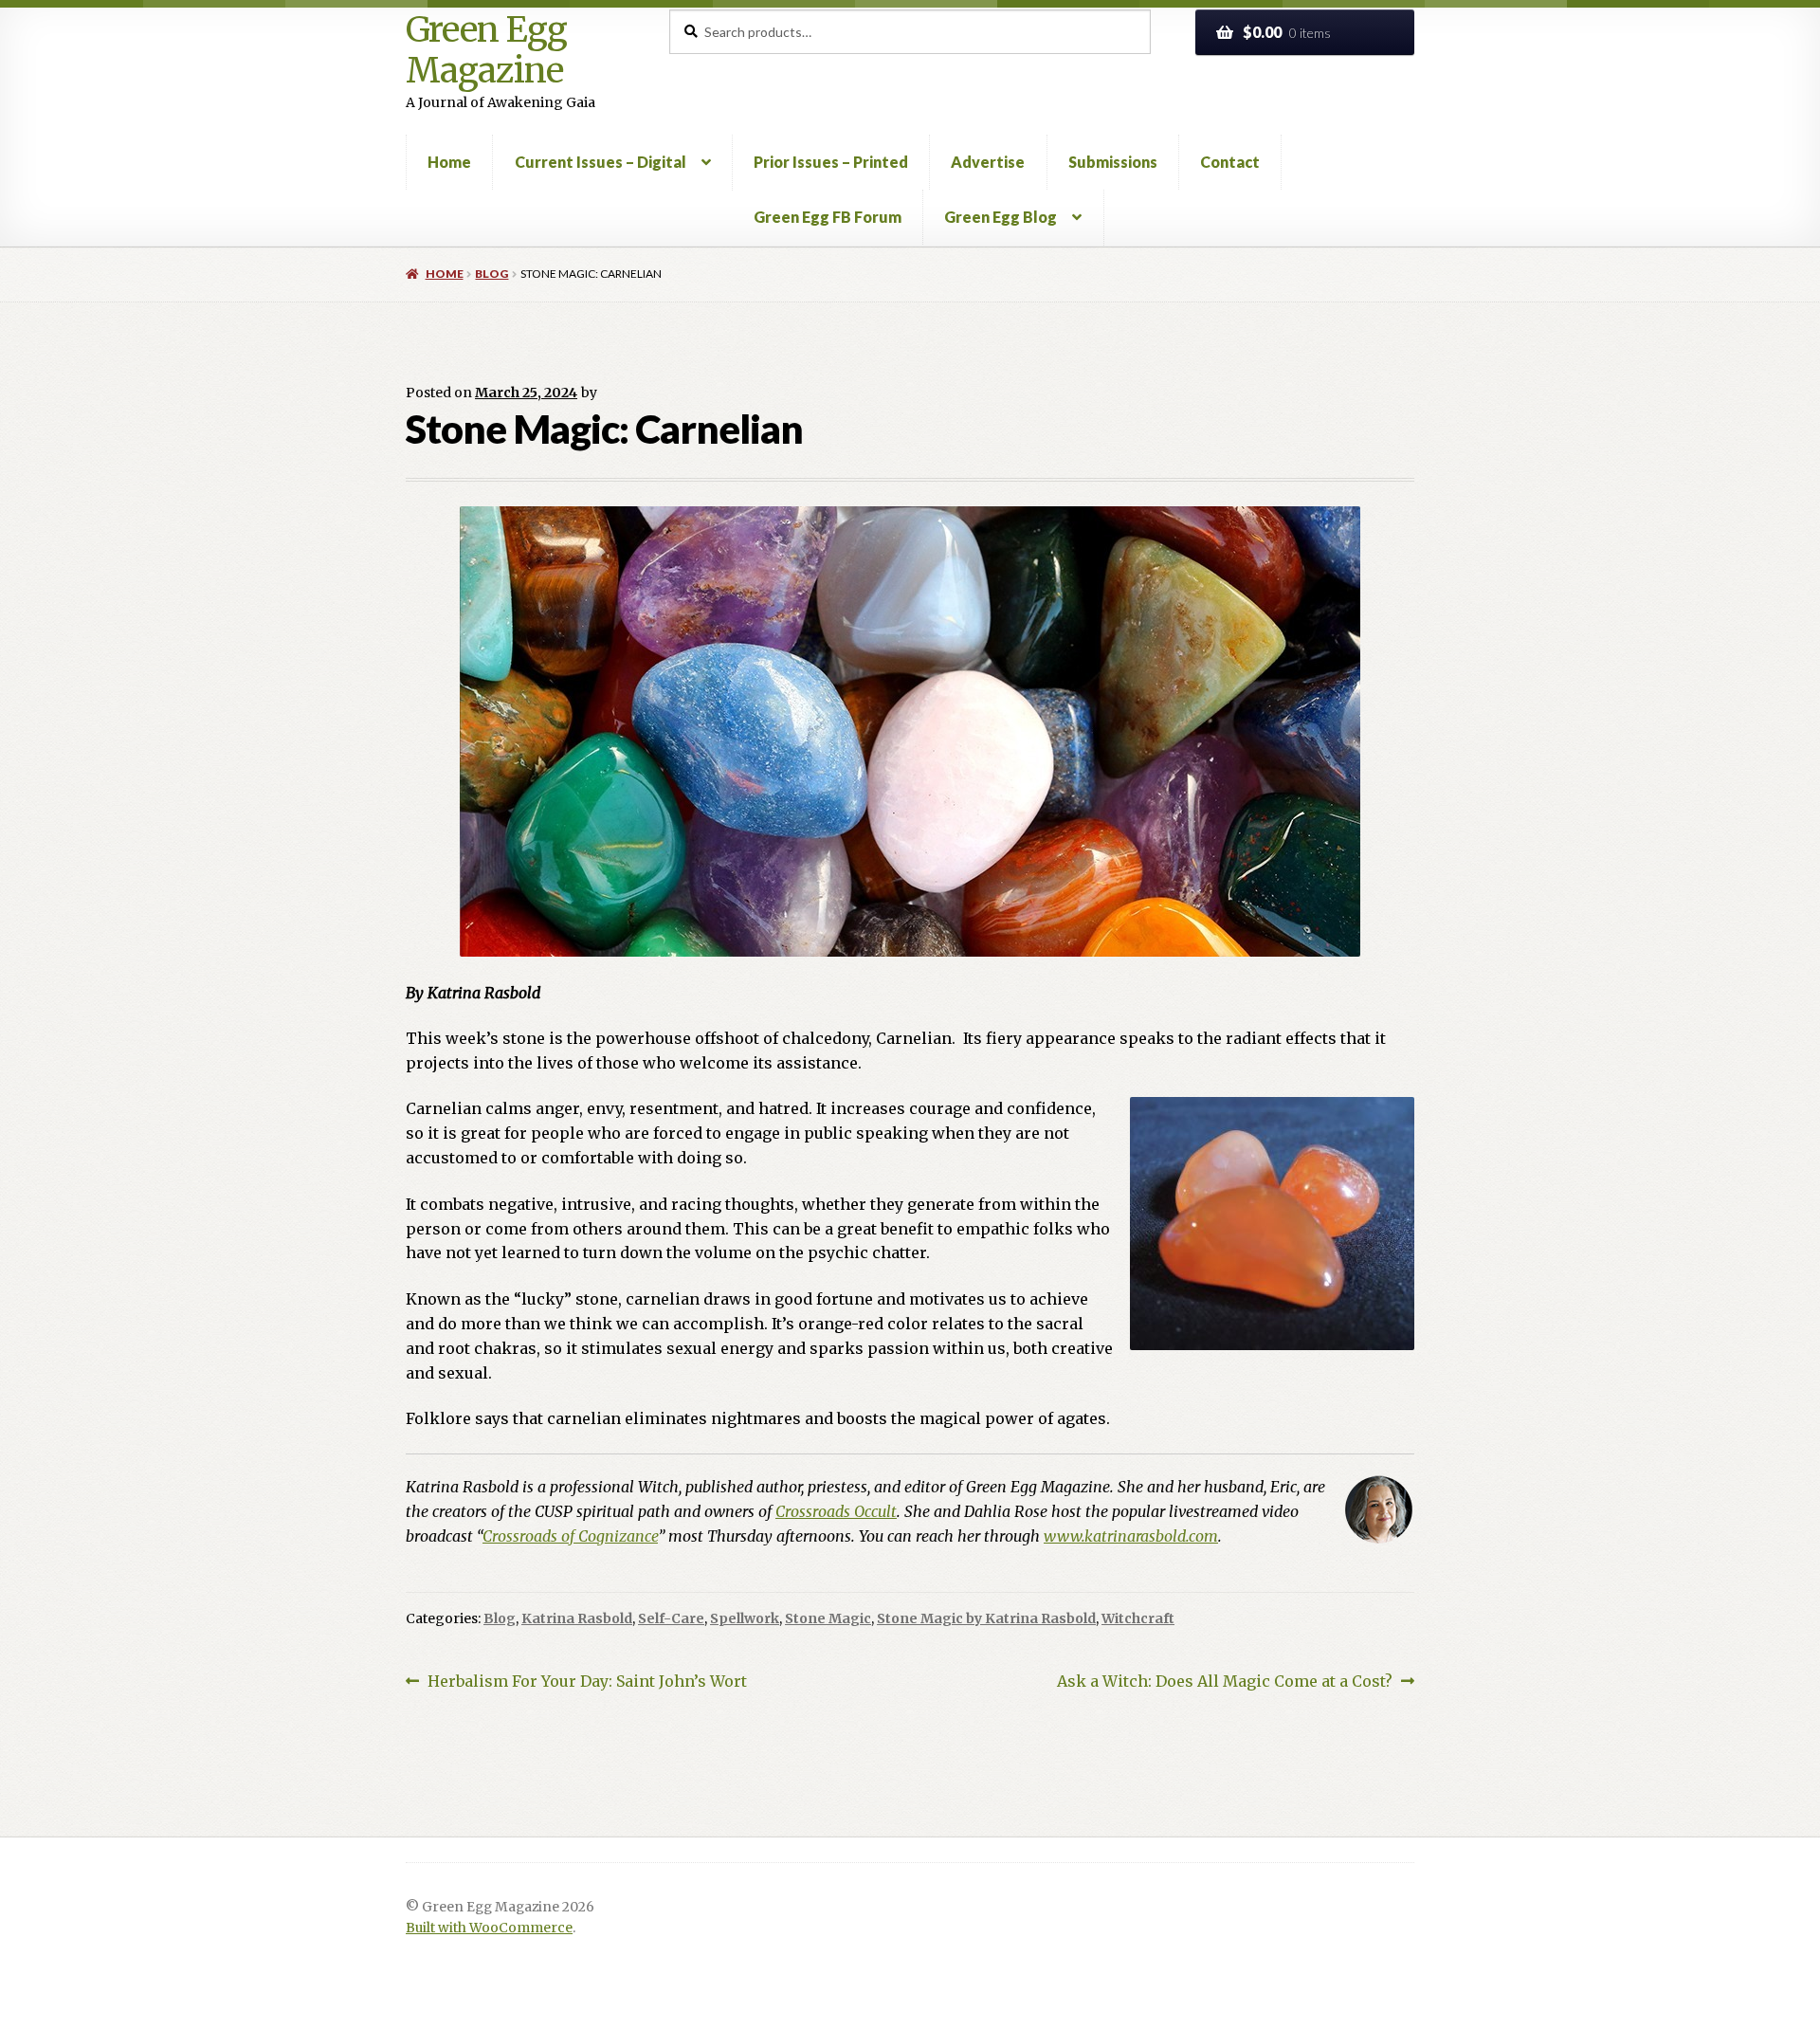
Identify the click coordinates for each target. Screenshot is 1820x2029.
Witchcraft (1138, 1618)
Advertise (988, 162)
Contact (1230, 162)
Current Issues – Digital (601, 162)
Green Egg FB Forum (828, 217)
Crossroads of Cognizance (570, 1536)
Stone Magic (828, 1618)
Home (449, 162)
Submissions (1113, 162)
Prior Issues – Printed (831, 162)
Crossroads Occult (836, 1511)
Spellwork (745, 1618)
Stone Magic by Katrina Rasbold (986, 1618)
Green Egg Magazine (486, 51)
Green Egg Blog (1001, 217)
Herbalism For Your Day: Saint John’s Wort (587, 1682)
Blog (491, 274)
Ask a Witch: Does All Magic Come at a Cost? (1225, 1682)
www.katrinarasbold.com (1131, 1536)
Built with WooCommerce (489, 1928)
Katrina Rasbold (577, 1618)
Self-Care (671, 1618)
